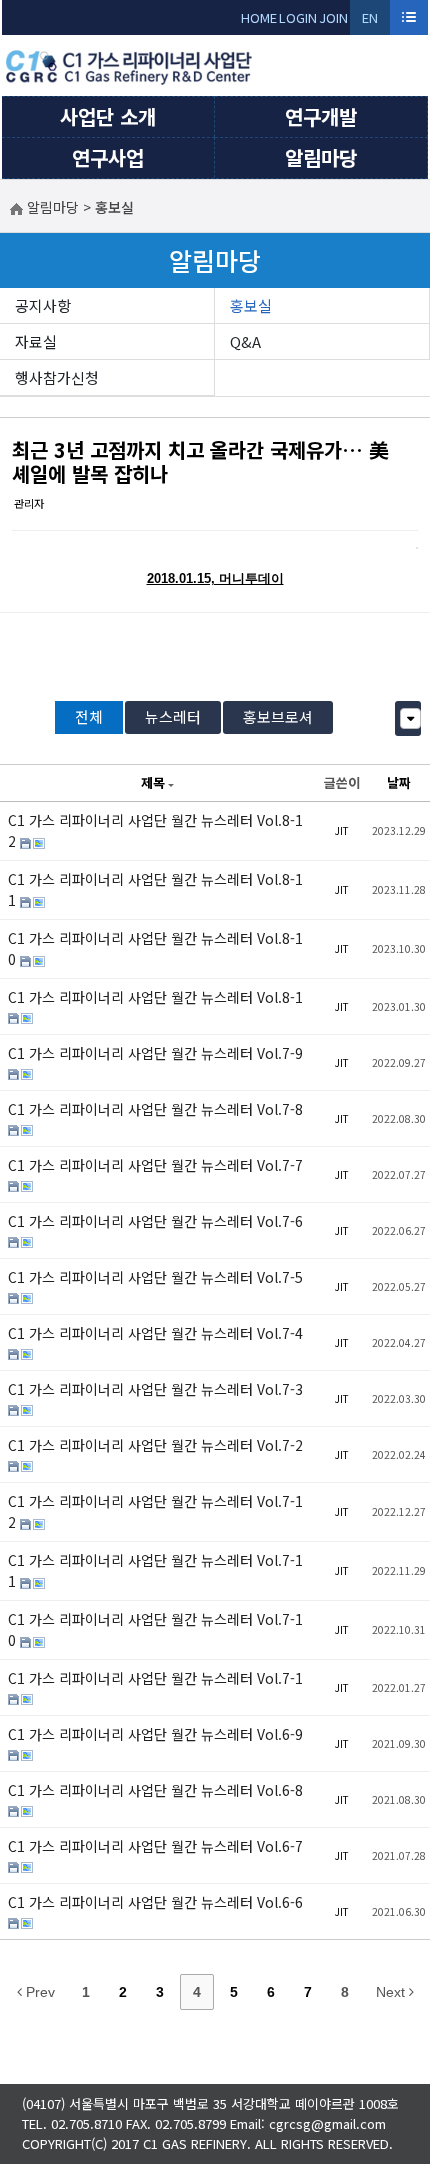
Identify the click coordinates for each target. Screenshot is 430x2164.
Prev (38, 1992)
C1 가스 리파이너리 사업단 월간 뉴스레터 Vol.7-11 (155, 1570)
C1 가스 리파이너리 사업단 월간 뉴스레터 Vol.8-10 (155, 948)
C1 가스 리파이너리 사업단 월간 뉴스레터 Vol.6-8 (155, 1790)
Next (392, 1992)
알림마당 (321, 157)
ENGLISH (370, 21)
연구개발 (321, 116)
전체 (89, 716)
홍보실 (251, 305)
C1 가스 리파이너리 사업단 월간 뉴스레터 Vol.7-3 (155, 1389)
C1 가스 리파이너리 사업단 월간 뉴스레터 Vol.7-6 (155, 1221)
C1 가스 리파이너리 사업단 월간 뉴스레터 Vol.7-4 (155, 1333)
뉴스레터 (173, 716)
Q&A (245, 341)
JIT (342, 830)
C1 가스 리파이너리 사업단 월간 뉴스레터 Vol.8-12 (155, 830)
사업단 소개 (108, 116)
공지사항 (43, 305)
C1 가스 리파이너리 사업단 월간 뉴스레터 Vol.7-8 (155, 1109)
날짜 (399, 782)
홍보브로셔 (278, 716)
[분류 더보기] (410, 718)
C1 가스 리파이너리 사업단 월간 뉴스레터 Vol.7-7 (155, 1165)
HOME (259, 17)
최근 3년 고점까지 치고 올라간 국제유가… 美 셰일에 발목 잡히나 (200, 461)
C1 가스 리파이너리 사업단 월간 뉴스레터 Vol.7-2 (155, 1445)
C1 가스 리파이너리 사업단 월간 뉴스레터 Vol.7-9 (155, 1053)
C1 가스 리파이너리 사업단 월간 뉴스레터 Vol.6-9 (155, 1734)
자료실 (36, 341)
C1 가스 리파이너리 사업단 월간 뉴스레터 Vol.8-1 (155, 997)
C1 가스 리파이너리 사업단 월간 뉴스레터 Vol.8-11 (155, 889)
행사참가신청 (57, 377)
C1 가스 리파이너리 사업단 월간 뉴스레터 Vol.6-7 (155, 1846)
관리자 (29, 503)
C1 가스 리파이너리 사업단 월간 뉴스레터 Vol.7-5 (155, 1277)
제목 (153, 782)
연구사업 (108, 157)
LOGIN (298, 17)
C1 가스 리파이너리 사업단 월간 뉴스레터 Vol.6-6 (155, 1902)
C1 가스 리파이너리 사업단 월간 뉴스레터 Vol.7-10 (155, 1629)
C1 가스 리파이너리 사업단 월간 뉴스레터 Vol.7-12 (155, 1511)
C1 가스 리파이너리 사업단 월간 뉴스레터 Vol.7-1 (155, 1678)
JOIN (333, 17)
